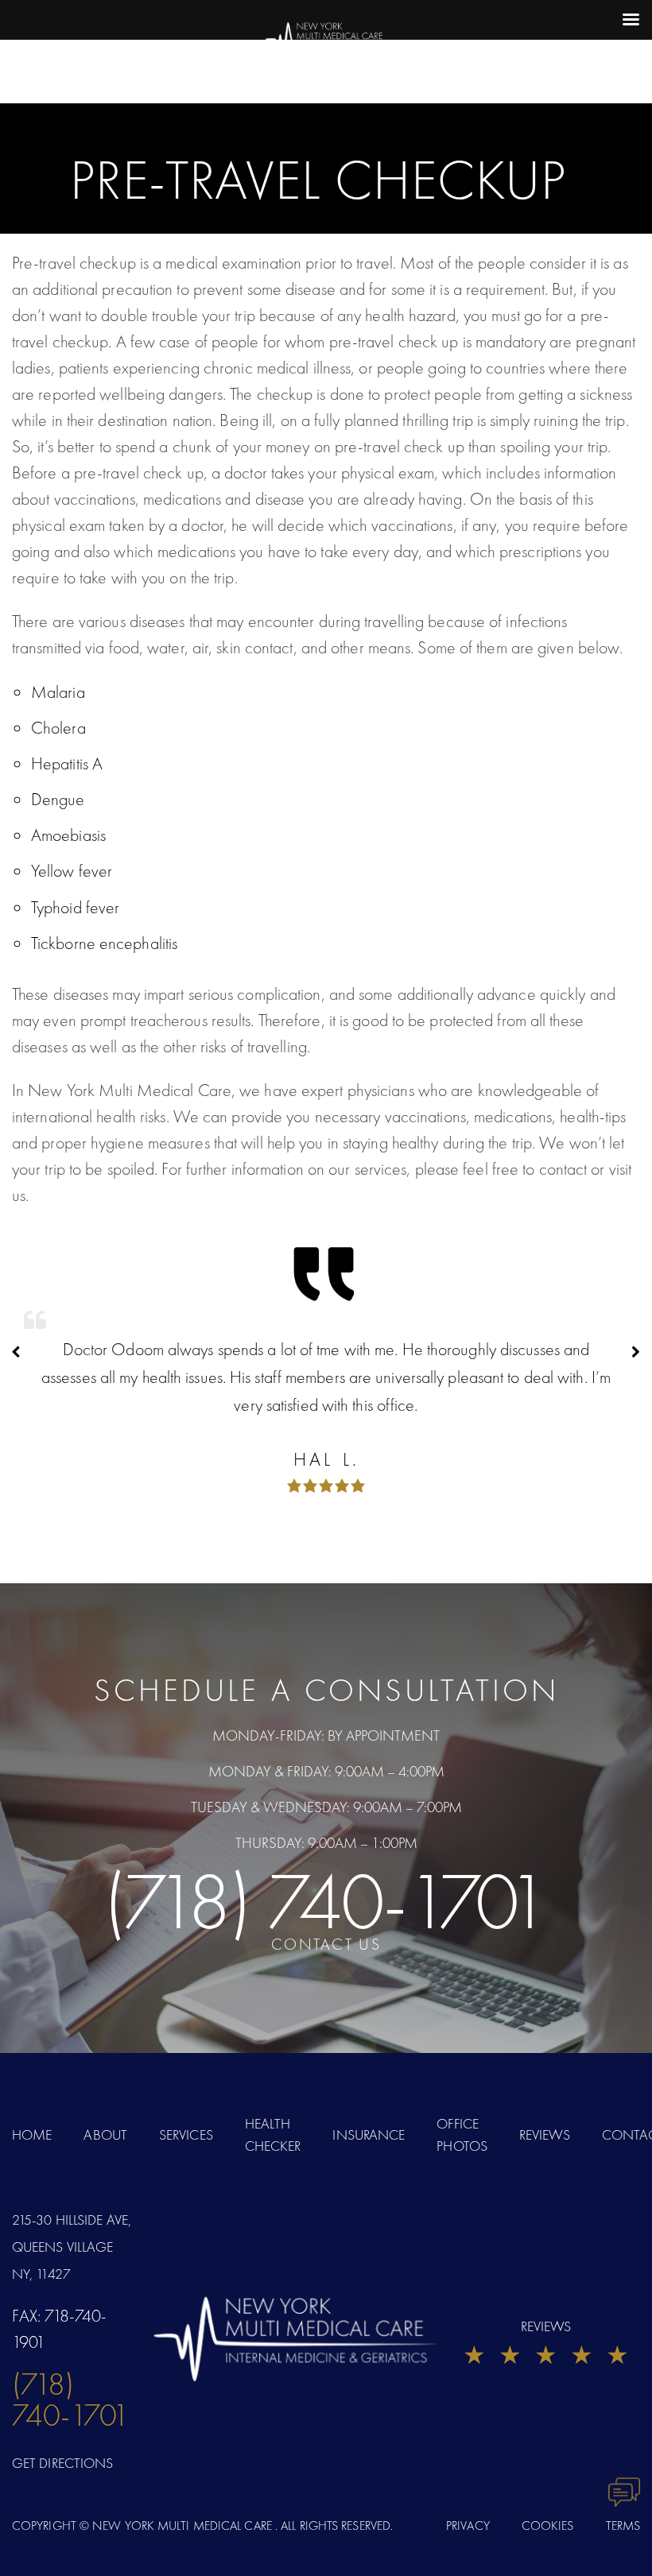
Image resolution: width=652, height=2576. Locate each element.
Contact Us (326, 1944)
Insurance (369, 2134)
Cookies (548, 2526)
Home (32, 2134)
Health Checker (273, 2135)
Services (186, 2134)
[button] (636, 1352)
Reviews (545, 2134)
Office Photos (462, 2135)
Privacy (468, 2526)
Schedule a (326, 1690)
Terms (623, 2526)
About (105, 2134)
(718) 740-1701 (326, 1901)
